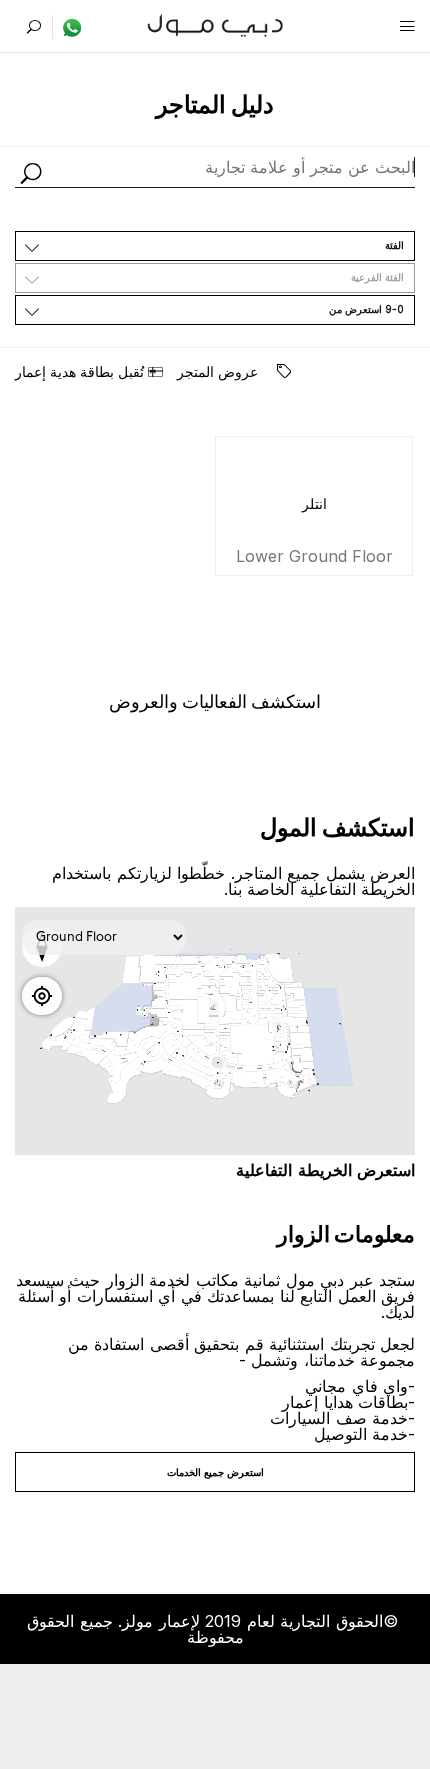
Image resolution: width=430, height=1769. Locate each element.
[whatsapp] (67, 27)
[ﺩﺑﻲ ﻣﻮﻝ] (215, 23)
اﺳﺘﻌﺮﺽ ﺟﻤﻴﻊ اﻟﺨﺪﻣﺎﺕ (215, 1472)
